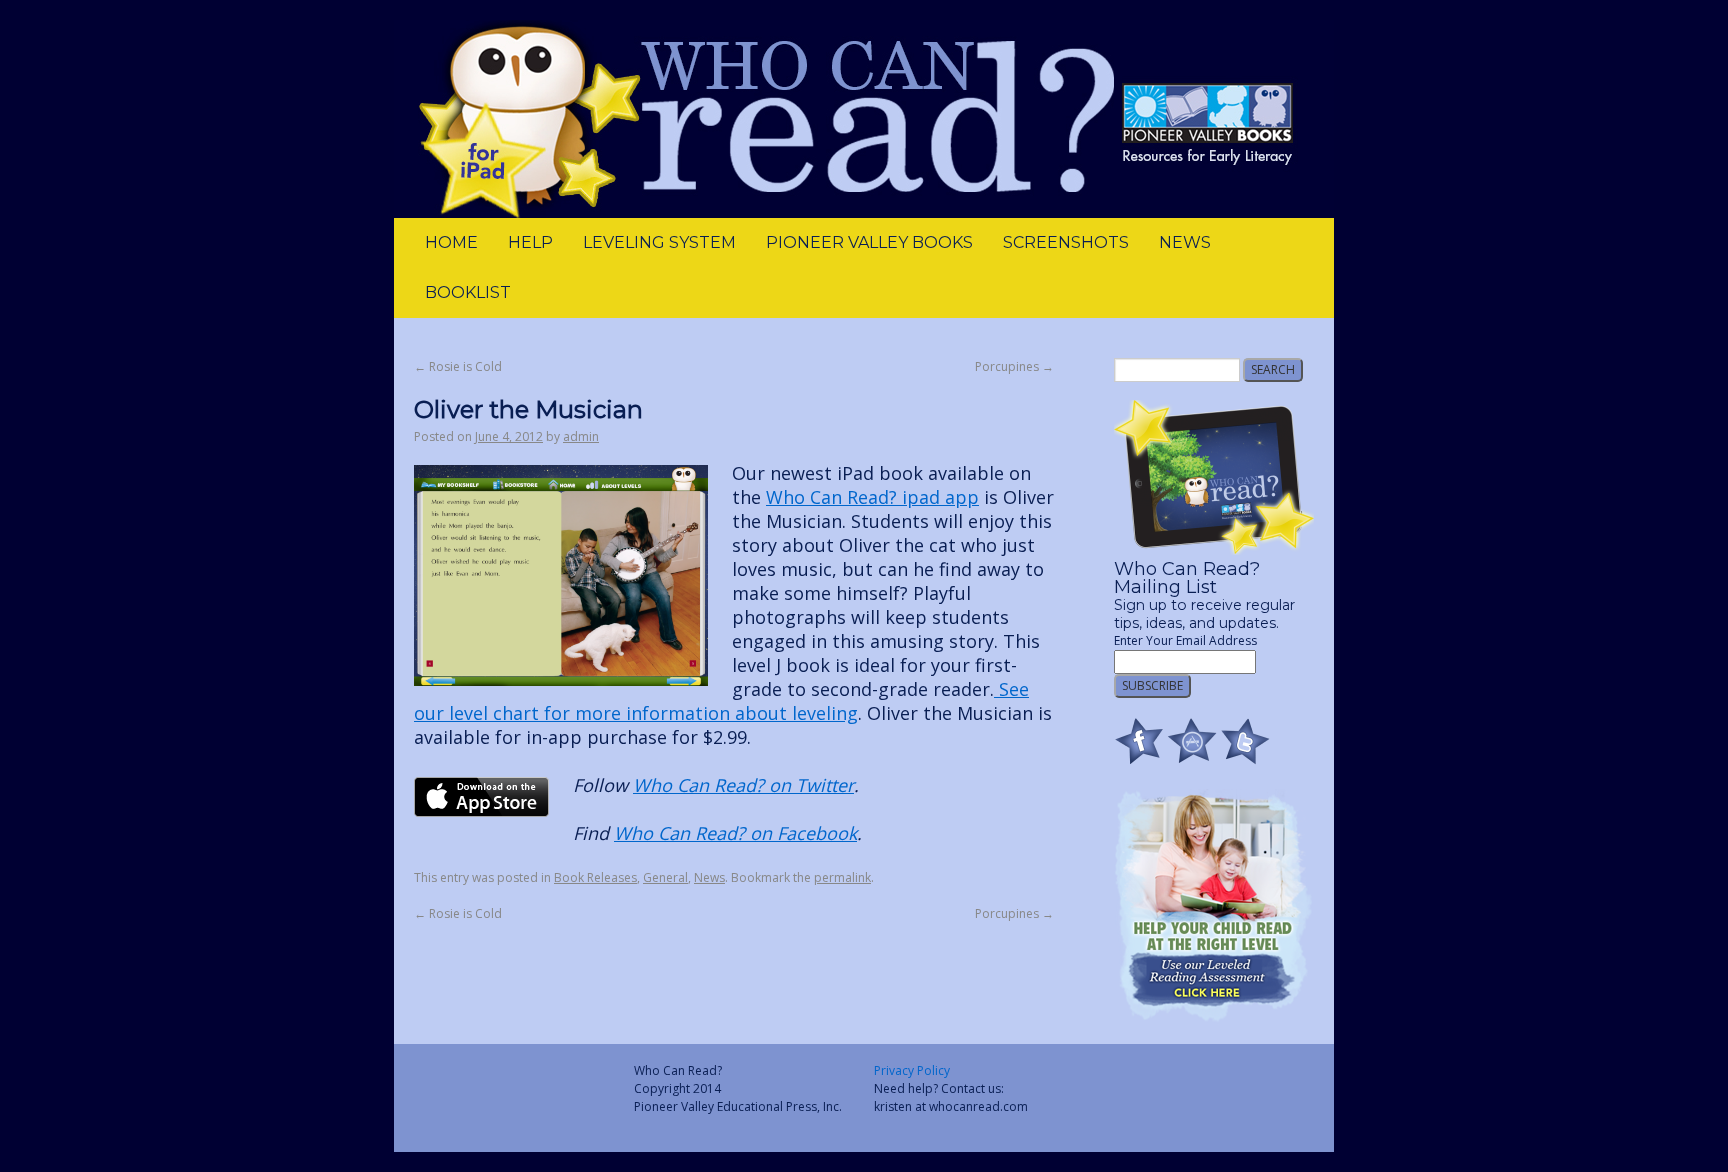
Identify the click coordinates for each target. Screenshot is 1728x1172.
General (665, 877)
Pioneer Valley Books (869, 242)
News (1185, 242)
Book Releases (595, 877)
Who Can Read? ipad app (872, 497)
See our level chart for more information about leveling (721, 701)
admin (581, 436)
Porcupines (1014, 366)
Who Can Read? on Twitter (743, 785)
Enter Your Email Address (1185, 640)
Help (530, 242)
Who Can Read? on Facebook (735, 833)
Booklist (468, 292)
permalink (842, 877)
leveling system (659, 242)
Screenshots (1066, 242)
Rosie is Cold (458, 366)
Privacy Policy (912, 1070)
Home (451, 242)
